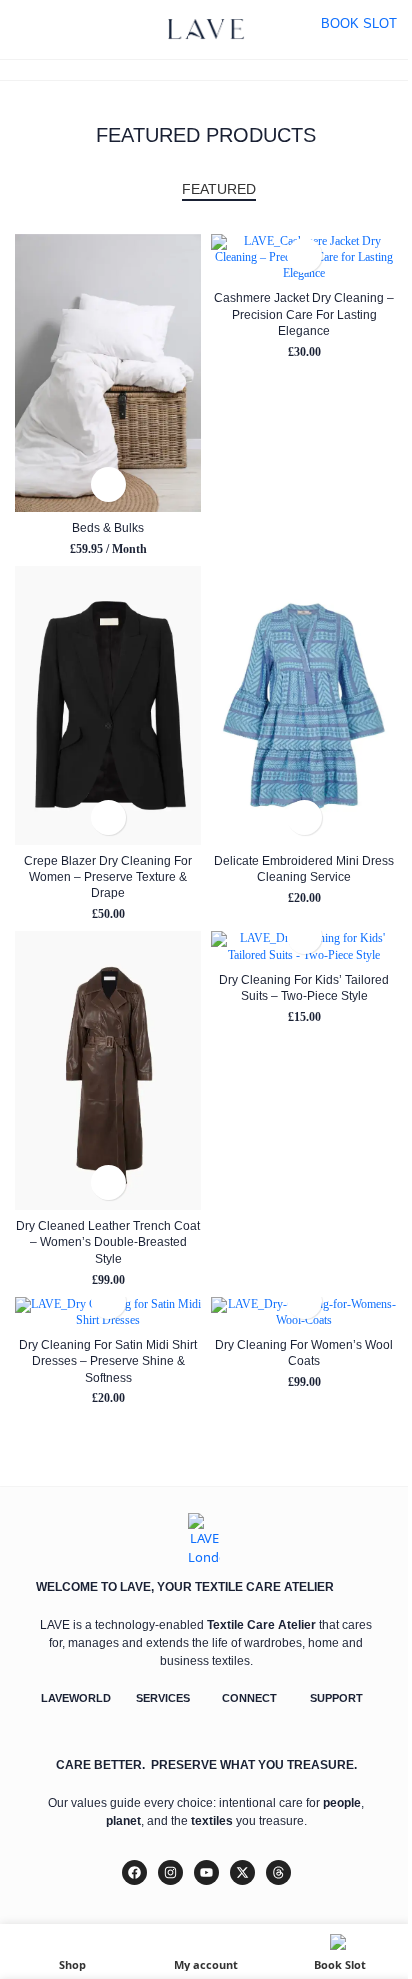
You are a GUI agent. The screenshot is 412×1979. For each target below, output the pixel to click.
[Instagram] (170, 1872)
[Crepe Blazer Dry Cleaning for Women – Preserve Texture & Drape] (108, 705)
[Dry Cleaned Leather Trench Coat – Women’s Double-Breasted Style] (108, 1070)
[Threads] (278, 1872)
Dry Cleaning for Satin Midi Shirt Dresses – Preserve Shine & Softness (108, 1361)
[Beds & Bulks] (108, 373)
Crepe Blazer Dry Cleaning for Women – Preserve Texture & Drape (108, 877)
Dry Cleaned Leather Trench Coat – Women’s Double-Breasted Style (108, 1242)
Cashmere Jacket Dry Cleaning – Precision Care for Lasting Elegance (304, 314)
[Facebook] (134, 1872)
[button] (108, 484)
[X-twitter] (242, 1872)
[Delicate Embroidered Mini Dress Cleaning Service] (304, 705)
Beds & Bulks (108, 527)
